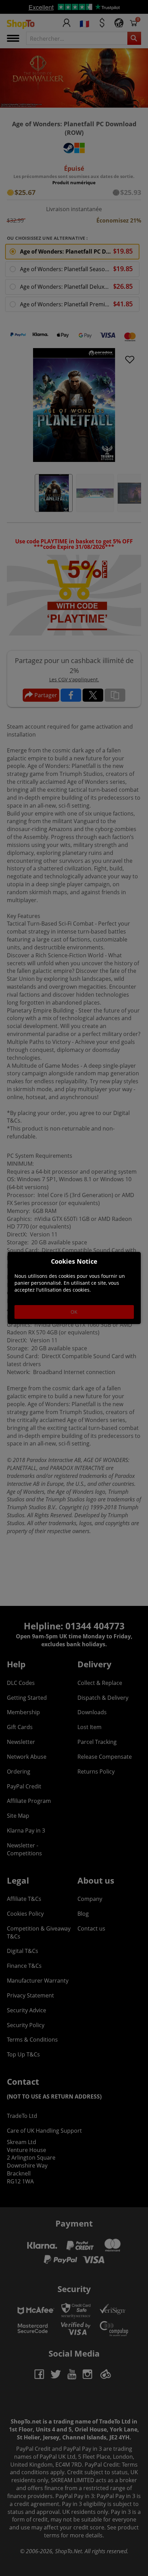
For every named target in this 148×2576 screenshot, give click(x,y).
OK (74, 1312)
